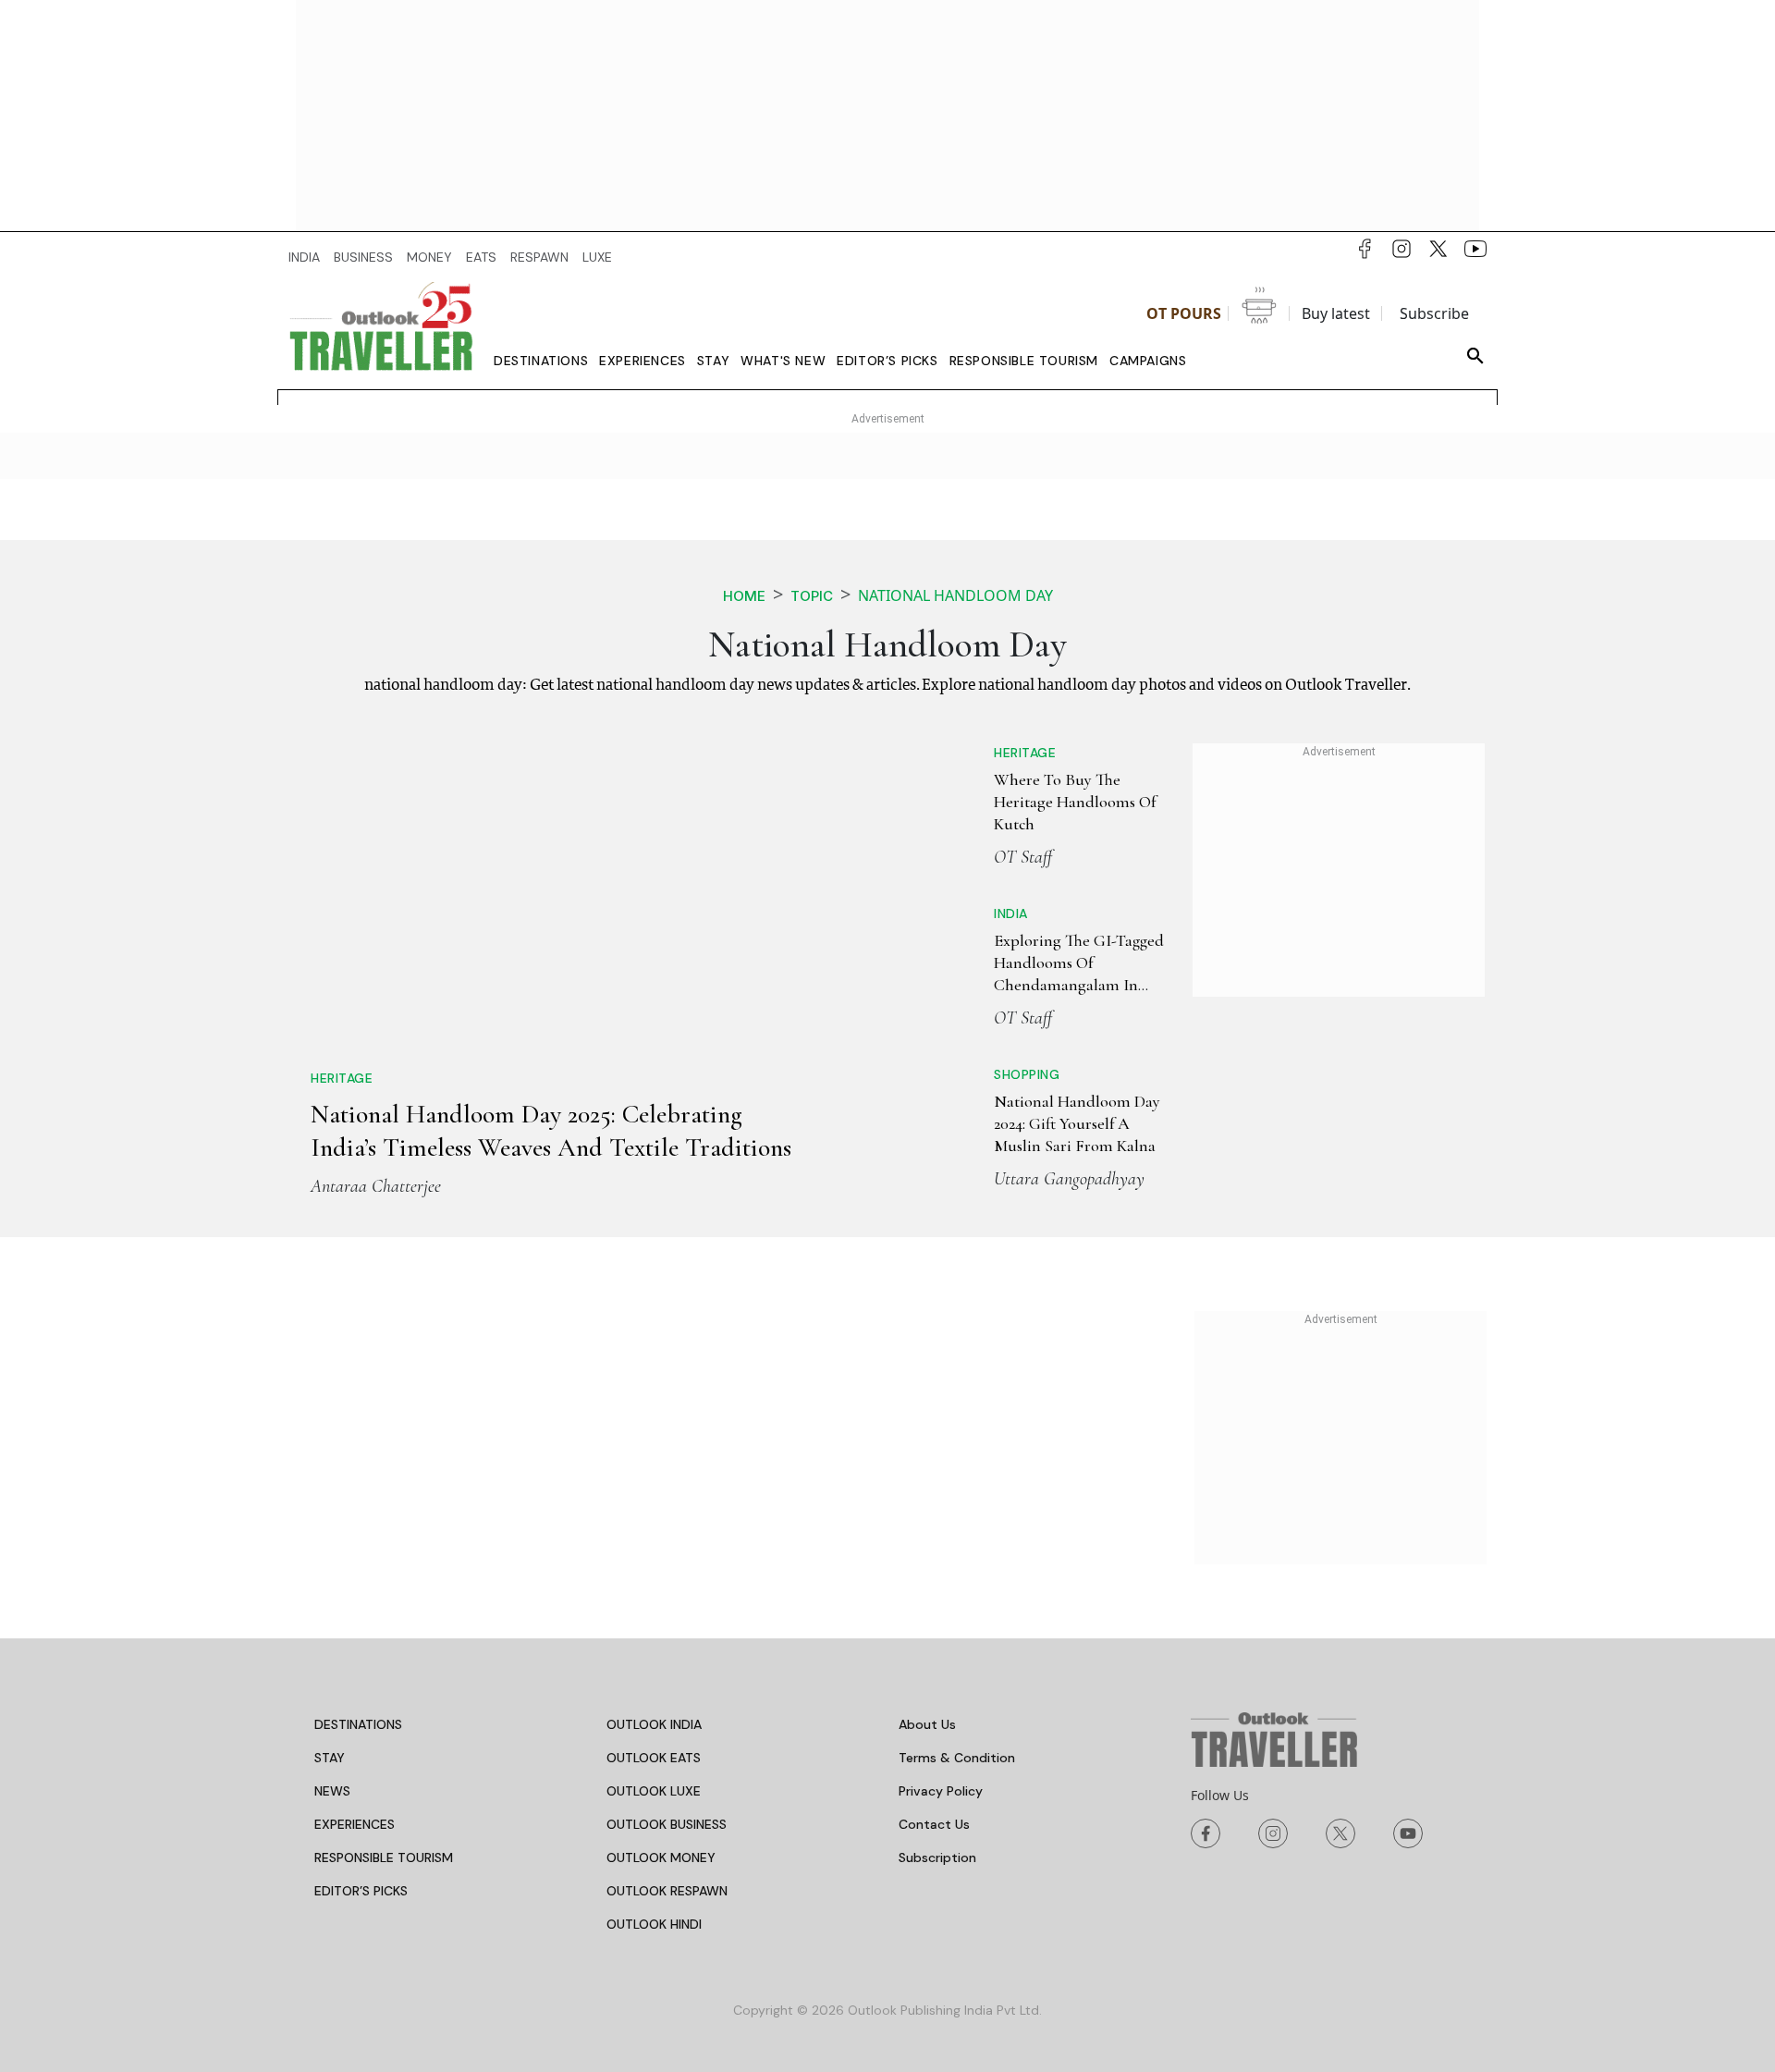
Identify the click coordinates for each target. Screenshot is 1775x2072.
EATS (481, 257)
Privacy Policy (941, 1791)
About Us (927, 1724)
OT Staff (1023, 857)
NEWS (332, 1791)
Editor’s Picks (887, 361)
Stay (713, 361)
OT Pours (1184, 313)
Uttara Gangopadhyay (1069, 1179)
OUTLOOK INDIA (654, 1724)
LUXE (597, 257)
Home (744, 596)
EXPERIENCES (355, 1824)
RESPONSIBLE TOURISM (384, 1857)
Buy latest (1336, 313)
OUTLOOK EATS (654, 1758)
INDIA (304, 257)
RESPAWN (539, 257)
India (1011, 913)
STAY (330, 1758)
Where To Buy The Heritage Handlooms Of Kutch (1075, 802)
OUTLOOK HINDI (654, 1924)
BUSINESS (363, 257)
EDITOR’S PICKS (361, 1891)
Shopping (1027, 1074)
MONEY (429, 257)
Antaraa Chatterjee (376, 1186)
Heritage (342, 1078)
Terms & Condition (957, 1758)
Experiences (643, 361)
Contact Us (934, 1824)
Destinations (541, 361)
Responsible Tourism (1024, 361)
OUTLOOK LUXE (654, 1791)
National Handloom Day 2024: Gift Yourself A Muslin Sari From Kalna (1077, 1124)
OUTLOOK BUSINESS (667, 1824)
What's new (783, 361)
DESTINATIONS (358, 1724)
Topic (812, 596)
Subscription (937, 1857)
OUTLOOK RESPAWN (667, 1891)
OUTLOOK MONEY (661, 1857)
